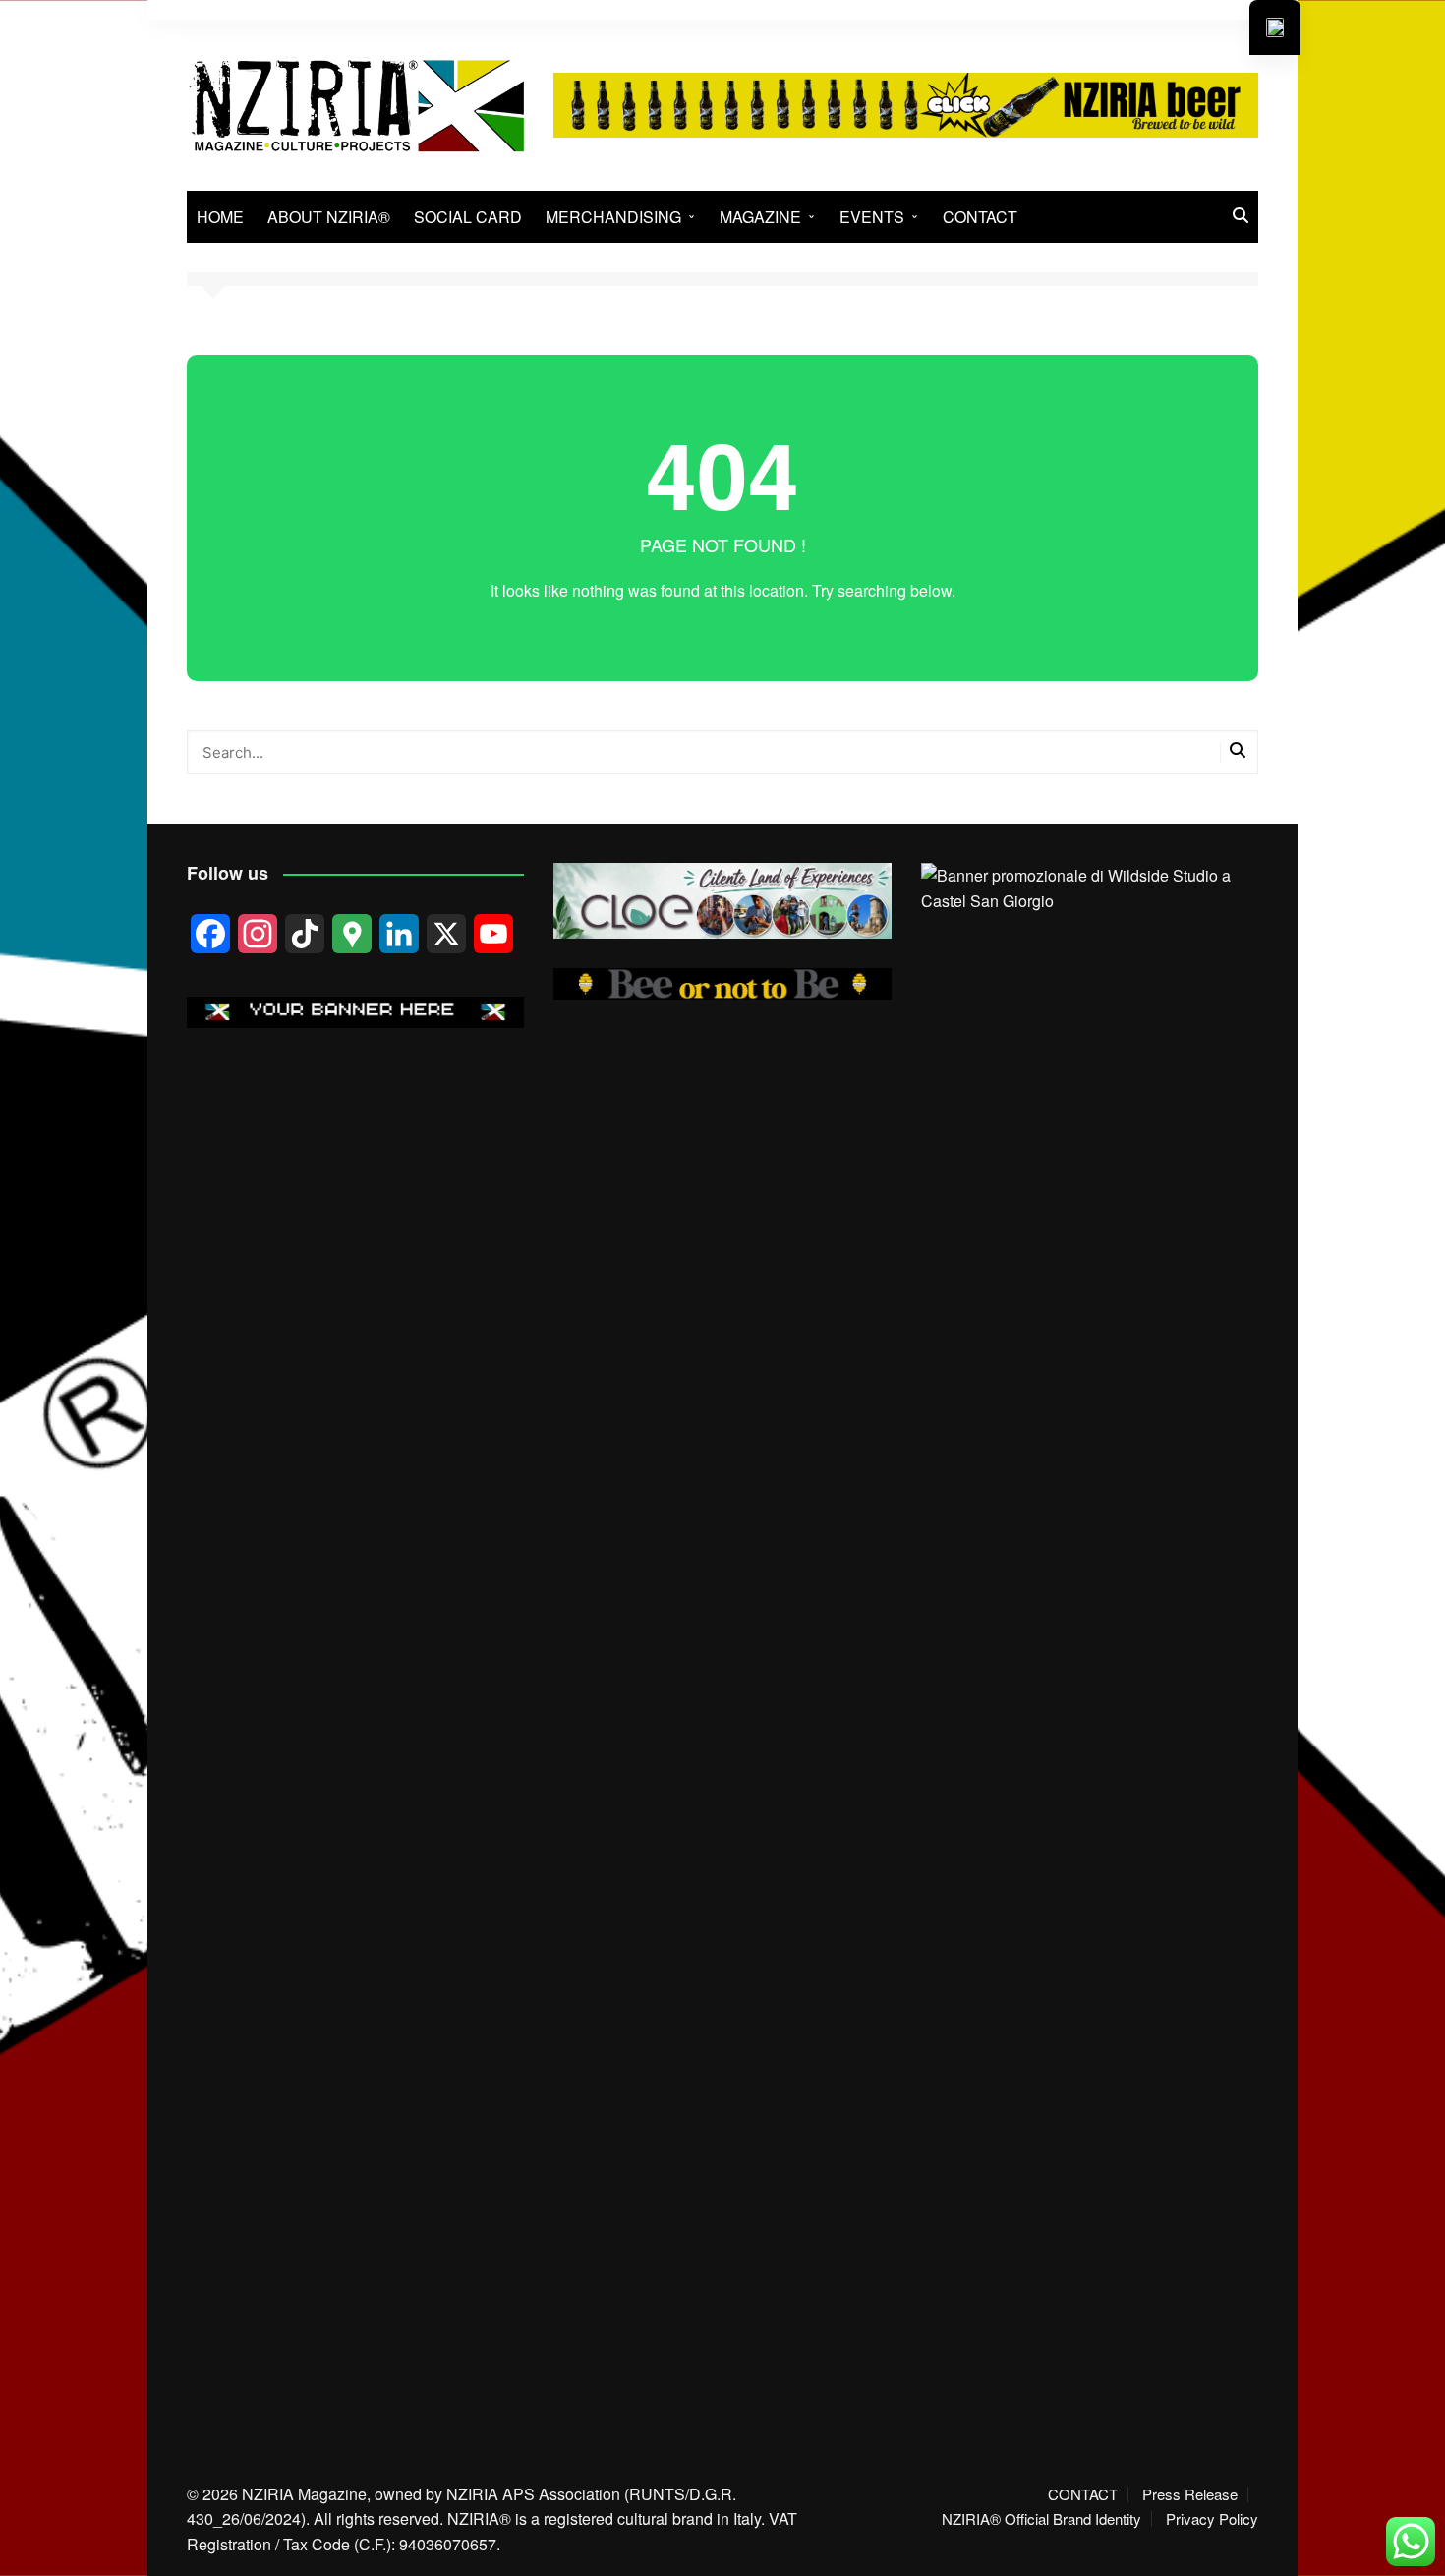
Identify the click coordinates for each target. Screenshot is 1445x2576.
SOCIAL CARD (468, 217)
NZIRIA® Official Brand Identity (1041, 2519)
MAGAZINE (760, 217)
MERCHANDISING (613, 217)
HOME (220, 217)
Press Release (1190, 2494)
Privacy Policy (1212, 2519)
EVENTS (872, 217)
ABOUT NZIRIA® (329, 217)
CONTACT (980, 217)
